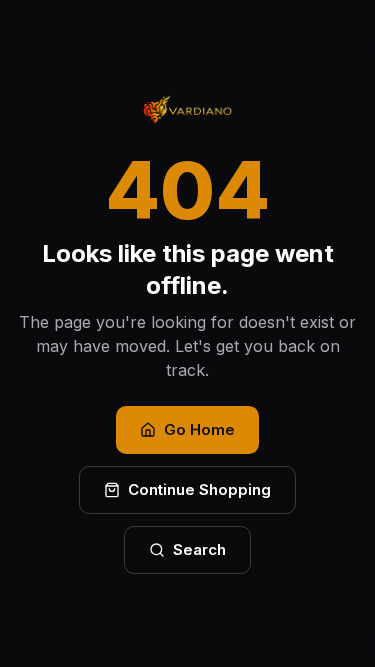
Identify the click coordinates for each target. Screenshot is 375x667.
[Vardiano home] (187, 110)
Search (199, 549)
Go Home (199, 429)
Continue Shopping (199, 489)
